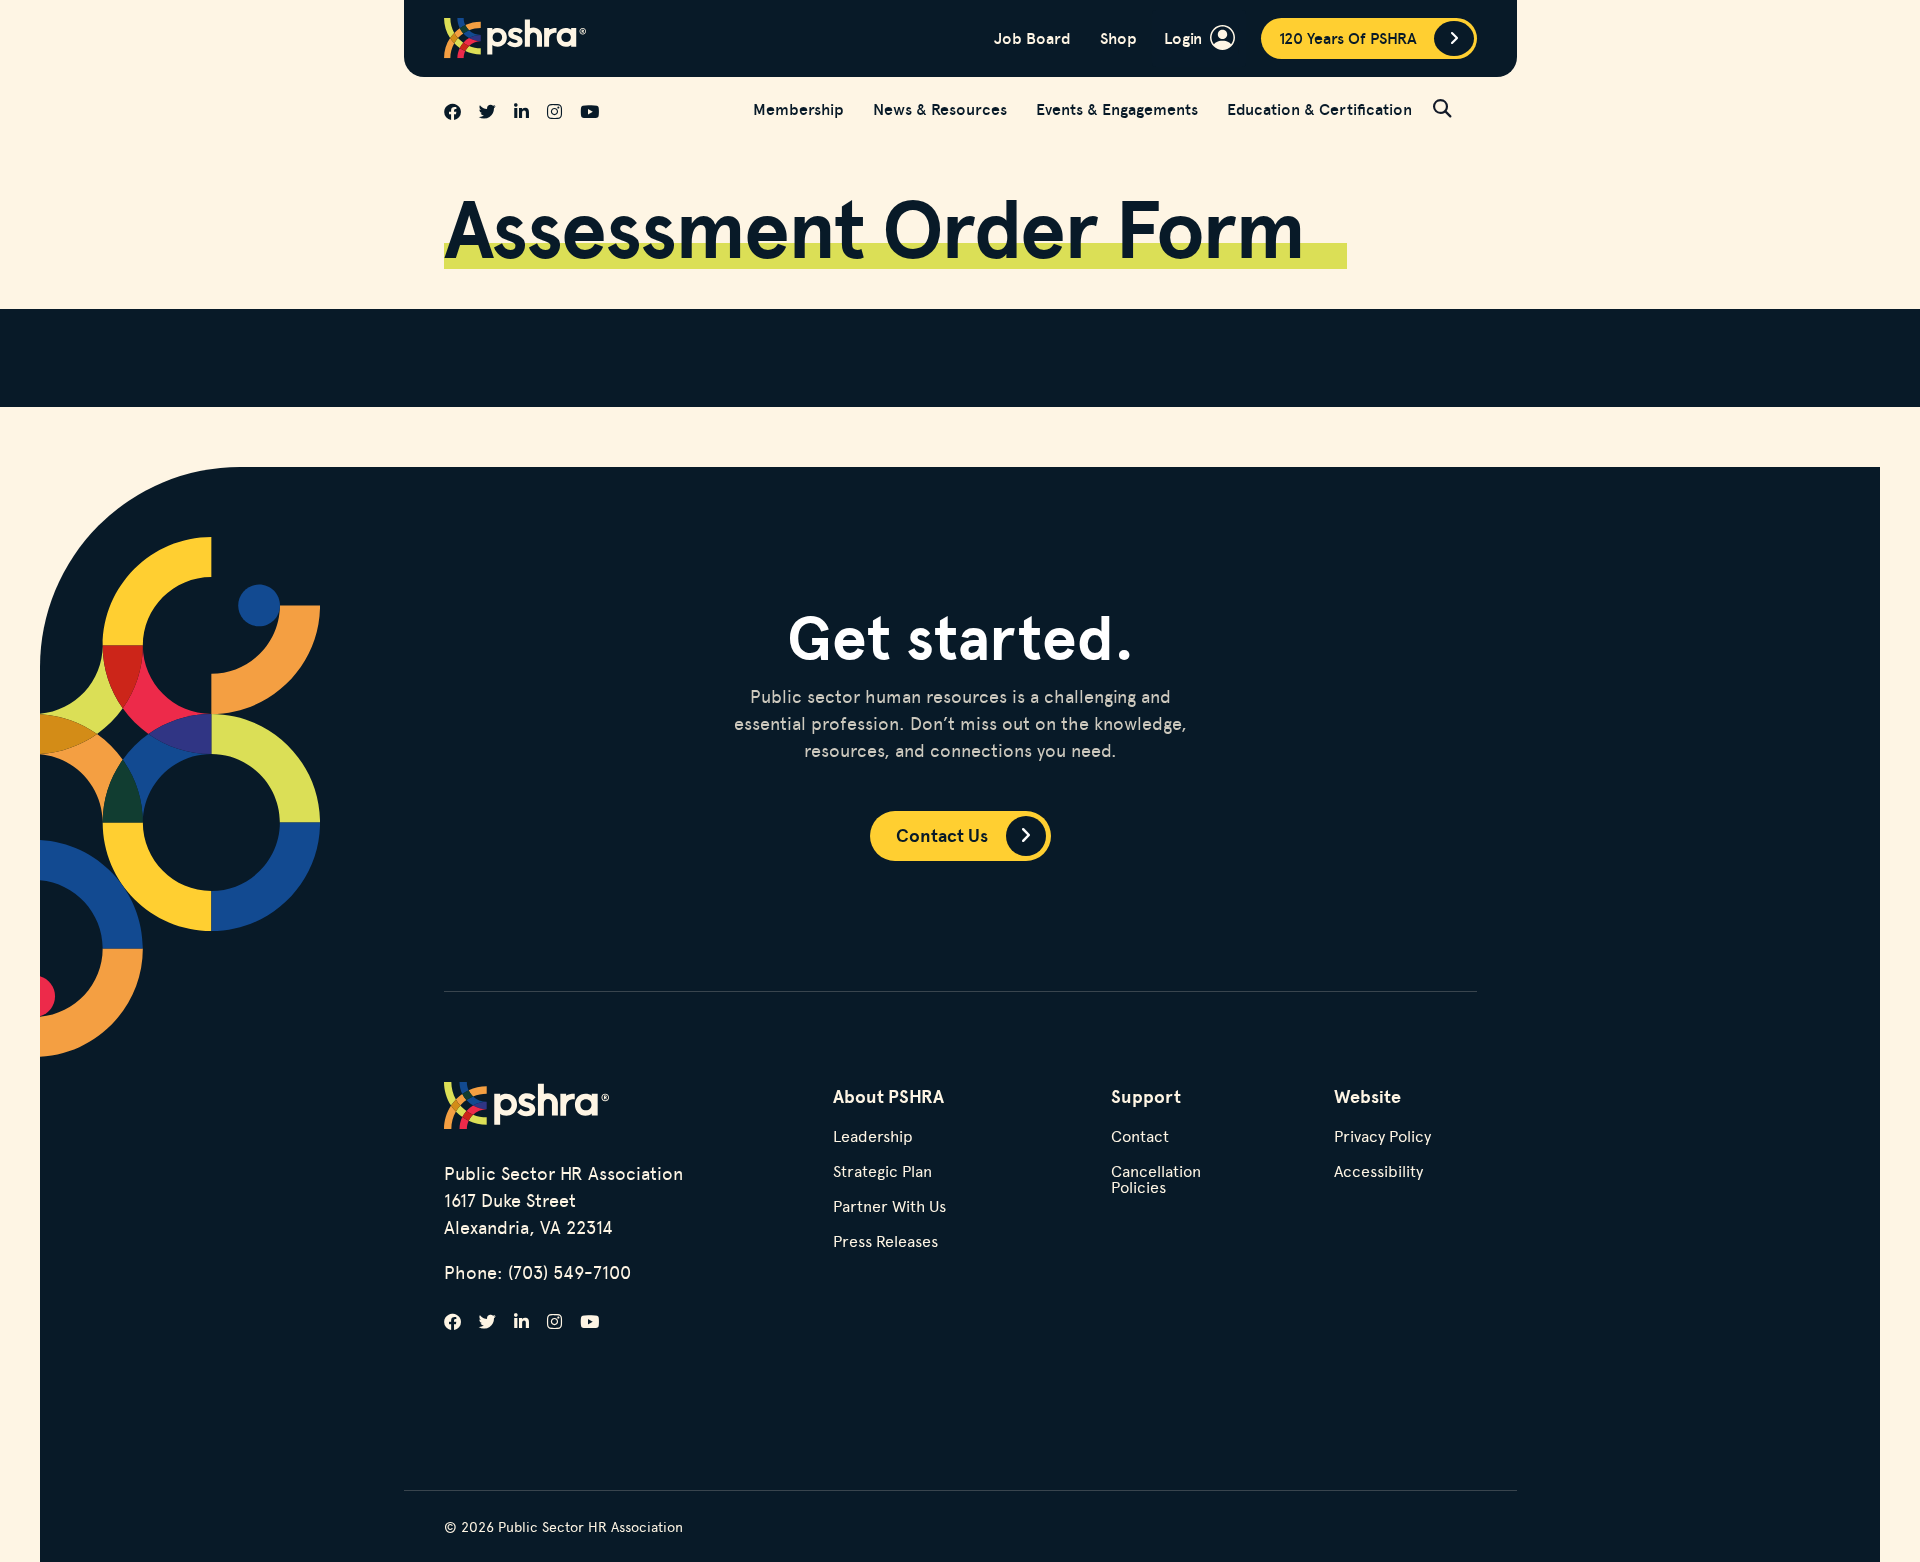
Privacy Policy (1382, 1137)
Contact (1140, 1137)
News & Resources (940, 108)
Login (1183, 37)
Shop (1118, 38)
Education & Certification (1319, 108)
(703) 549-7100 (569, 1271)
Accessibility (1378, 1172)
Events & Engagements (1117, 108)
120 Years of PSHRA (1348, 38)
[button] (1455, 108)
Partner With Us (889, 1207)
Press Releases (885, 1242)
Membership (798, 108)
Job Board (1032, 38)
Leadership (873, 1137)
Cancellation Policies (1156, 1180)
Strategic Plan (882, 1172)
